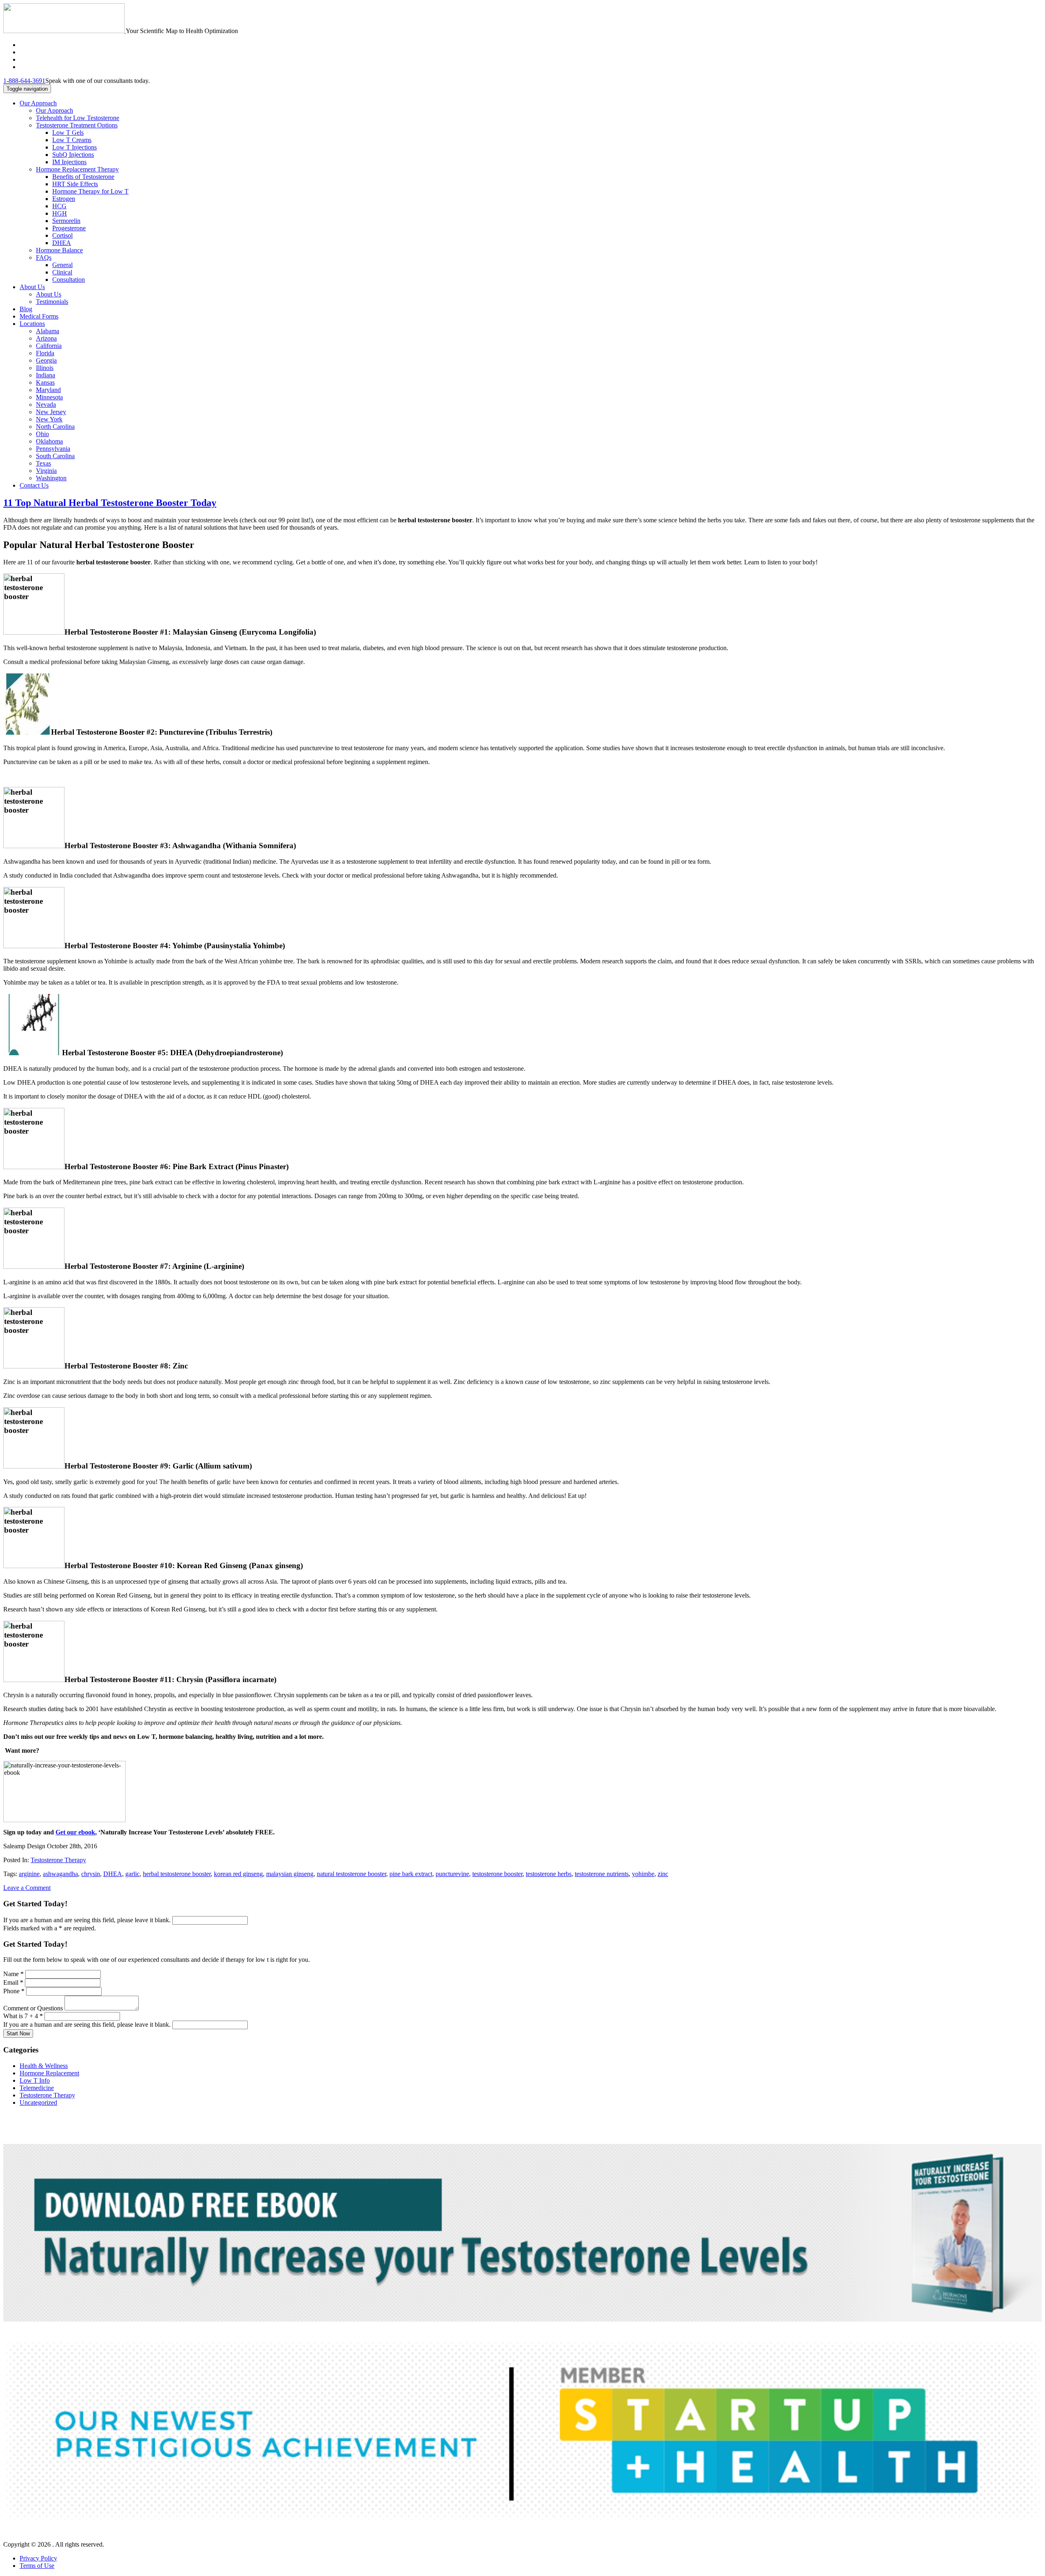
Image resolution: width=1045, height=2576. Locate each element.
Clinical (62, 272)
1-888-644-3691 (24, 81)
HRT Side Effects (75, 184)
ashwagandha (60, 1874)
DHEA (62, 243)
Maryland (48, 390)
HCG (59, 206)
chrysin (91, 1874)
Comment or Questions (34, 2008)
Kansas (45, 382)
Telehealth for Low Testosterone (78, 118)
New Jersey (51, 412)
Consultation (69, 280)
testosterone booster (497, 1874)
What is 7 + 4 (23, 2016)
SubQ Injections (73, 155)
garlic (132, 1874)
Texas (43, 463)
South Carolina (55, 456)
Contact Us (34, 485)
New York (49, 419)
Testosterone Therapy (58, 1860)
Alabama (48, 331)
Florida (45, 353)
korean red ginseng (238, 1874)
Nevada (46, 404)
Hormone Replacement (49, 2073)
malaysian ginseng (290, 1874)
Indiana (46, 375)
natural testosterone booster (351, 1874)
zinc (663, 1874)
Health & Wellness (44, 2066)
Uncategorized (38, 2102)
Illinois (45, 368)
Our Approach (38, 103)
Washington (51, 478)
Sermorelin (66, 221)
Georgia (46, 360)
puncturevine (452, 1874)
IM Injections (69, 162)
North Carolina (55, 427)
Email (13, 1982)
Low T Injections (74, 147)
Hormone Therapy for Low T (90, 191)
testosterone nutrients (602, 1874)
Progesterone (69, 228)
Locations (32, 324)
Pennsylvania (53, 449)
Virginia (46, 471)
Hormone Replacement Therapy (77, 169)
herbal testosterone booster (177, 1874)
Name (13, 1974)
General (62, 265)
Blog (26, 309)
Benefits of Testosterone (83, 177)
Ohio (42, 434)
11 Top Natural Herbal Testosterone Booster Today (110, 503)
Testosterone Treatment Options (77, 125)
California (49, 346)
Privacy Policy (38, 2558)
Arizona (46, 338)
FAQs (44, 257)
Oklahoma (49, 441)
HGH (60, 213)
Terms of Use (37, 2566)
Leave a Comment (27, 1888)
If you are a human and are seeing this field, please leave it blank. (88, 1920)
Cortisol (62, 235)
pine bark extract (411, 1874)
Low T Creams (72, 140)
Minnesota (49, 397)
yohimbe (643, 1874)
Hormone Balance (59, 250)
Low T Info (35, 2080)
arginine (29, 1874)
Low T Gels (68, 133)
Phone (14, 1991)
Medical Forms (39, 316)
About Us (32, 287)
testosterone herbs (549, 1874)
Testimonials (52, 302)
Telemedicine (37, 2088)
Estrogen (64, 199)
